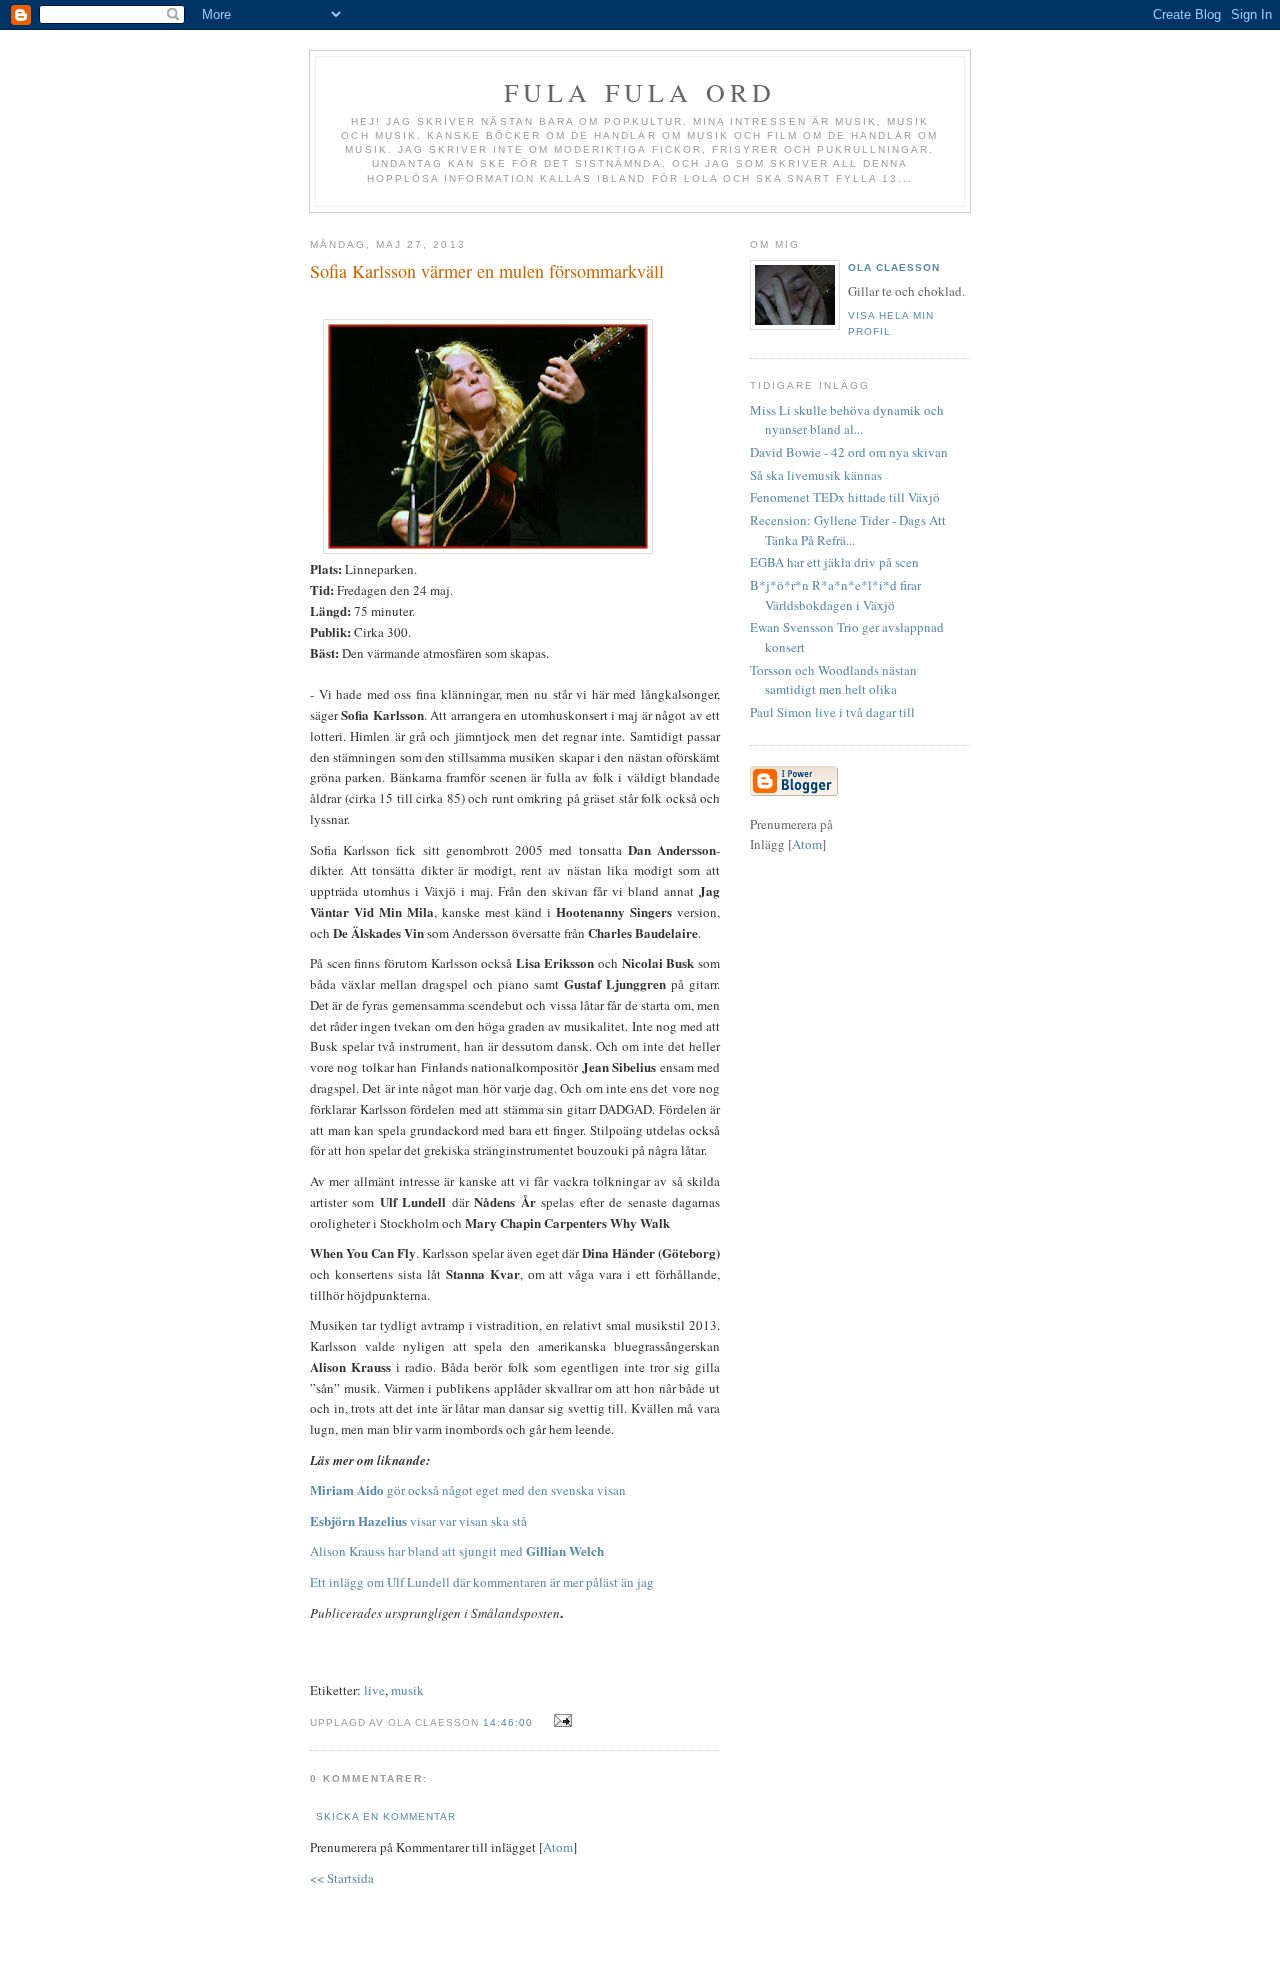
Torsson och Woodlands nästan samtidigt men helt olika (833, 680)
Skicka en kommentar (386, 1816)
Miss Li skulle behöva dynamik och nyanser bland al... (847, 420)
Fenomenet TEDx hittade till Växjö (845, 497)
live (374, 1690)
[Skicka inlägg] (560, 1721)
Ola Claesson (894, 267)
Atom (558, 1847)
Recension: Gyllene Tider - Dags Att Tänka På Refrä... (848, 530)
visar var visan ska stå (418, 1521)
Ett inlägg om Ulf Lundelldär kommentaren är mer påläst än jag (482, 1582)
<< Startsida (342, 1878)
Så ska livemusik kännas (816, 475)
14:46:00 (510, 1722)
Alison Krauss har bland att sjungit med (457, 1551)
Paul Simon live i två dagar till (832, 712)
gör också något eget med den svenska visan (468, 1490)
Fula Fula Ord (640, 92)
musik (407, 1690)
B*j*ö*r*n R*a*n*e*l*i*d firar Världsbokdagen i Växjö (835, 595)
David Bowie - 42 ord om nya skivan (849, 452)
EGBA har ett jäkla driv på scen (834, 562)
